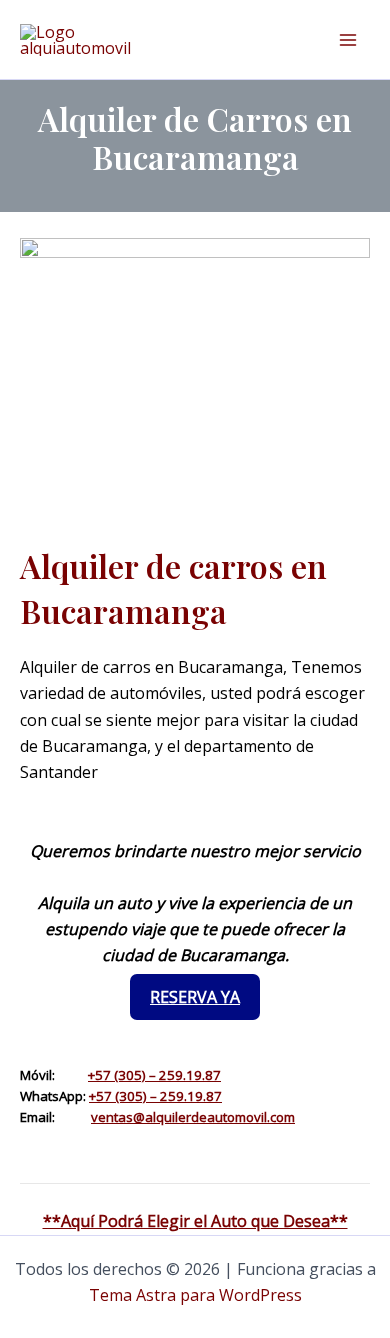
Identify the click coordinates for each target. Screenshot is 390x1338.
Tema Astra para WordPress (195, 1295)
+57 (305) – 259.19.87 (154, 1075)
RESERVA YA (195, 997)
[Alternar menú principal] (348, 40)
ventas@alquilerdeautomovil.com (193, 1117)
